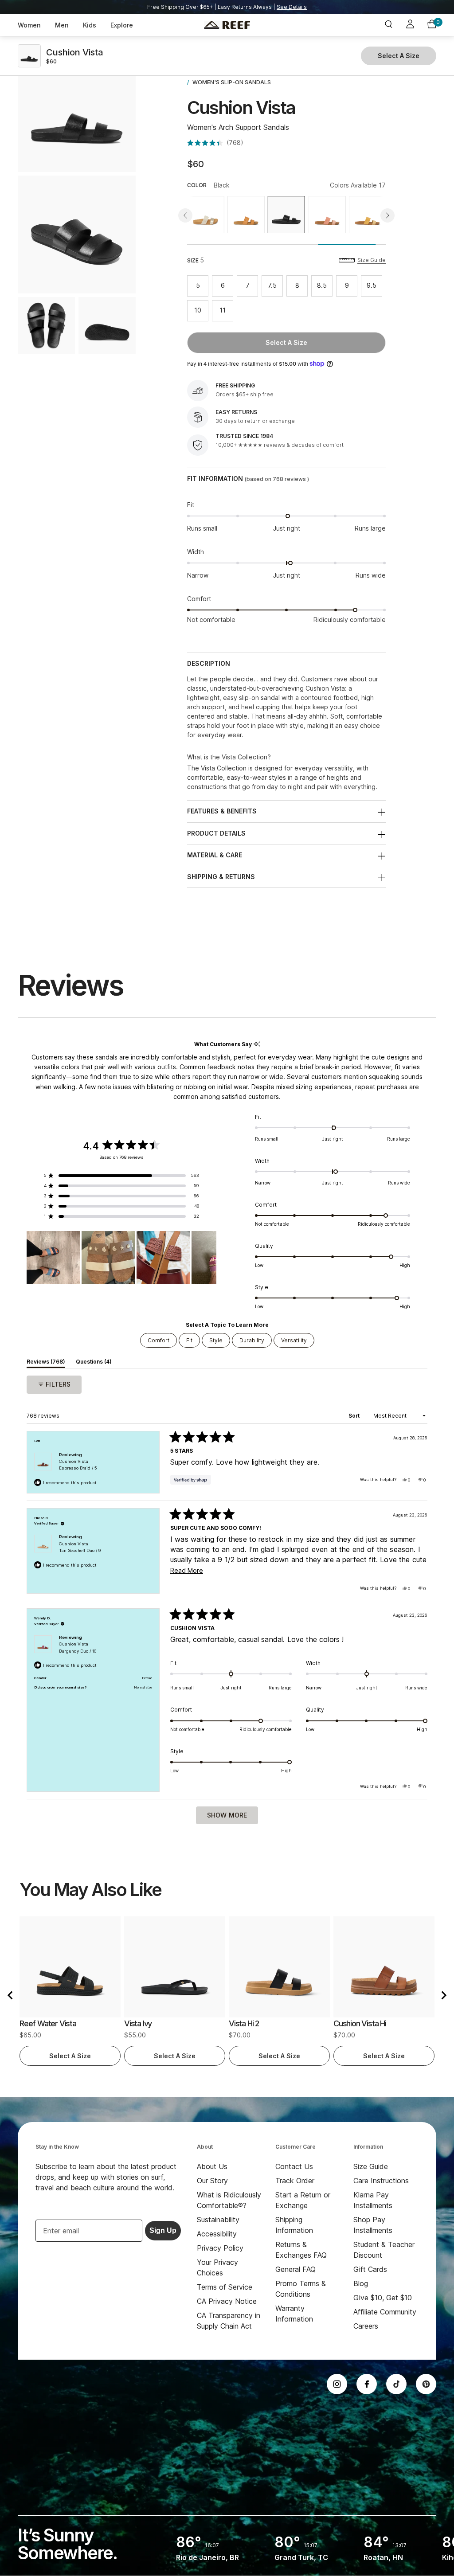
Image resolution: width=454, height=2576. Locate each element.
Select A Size (286, 342)
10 (201, 312)
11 (226, 312)
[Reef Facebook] (367, 2384)
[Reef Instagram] (337, 2384)
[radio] (206, 215)
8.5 (325, 287)
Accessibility (217, 2234)
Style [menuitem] (216, 1340)
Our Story (212, 2181)
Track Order (295, 2181)
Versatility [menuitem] (294, 1340)
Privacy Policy (220, 2248)
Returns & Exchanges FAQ (301, 2250)
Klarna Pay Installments (373, 2200)
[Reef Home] (227, 25)
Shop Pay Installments (373, 2225)
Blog (361, 2283)
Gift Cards (370, 2269)
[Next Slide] (209, 1258)
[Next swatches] (387, 215)
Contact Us (294, 2166)
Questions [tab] (94, 1363)
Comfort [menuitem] (159, 1340)
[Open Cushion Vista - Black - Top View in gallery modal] (46, 326)
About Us (212, 2166)
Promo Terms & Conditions (301, 2289)
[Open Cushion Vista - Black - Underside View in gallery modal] (107, 326)
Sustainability (218, 2220)
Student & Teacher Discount (384, 2250)
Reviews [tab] (46, 1363)
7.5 (275, 287)
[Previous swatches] (185, 215)
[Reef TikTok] (396, 2384)
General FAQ (295, 2269)
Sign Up (163, 2230)
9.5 (374, 287)
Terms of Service (225, 2287)
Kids (90, 25)
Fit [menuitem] (189, 1340)
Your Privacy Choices (217, 2267)
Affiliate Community (385, 2312)
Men (62, 25)
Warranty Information (294, 2314)
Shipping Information (294, 2225)
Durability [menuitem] (252, 1340)
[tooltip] (257, 1044)
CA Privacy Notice (227, 2301)
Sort (355, 1416)
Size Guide (372, 260)
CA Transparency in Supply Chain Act (229, 2321)
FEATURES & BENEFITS (222, 811)
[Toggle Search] (388, 25)
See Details (292, 7)
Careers (366, 2326)
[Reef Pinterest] (426, 2384)
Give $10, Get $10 (383, 2298)
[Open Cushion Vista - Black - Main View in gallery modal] (77, 235)
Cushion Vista (78, 1465)
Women (29, 25)
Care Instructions (381, 2181)
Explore (122, 25)
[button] (215, 143)
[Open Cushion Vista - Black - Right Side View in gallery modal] (77, 113)
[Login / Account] (410, 25)
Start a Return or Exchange (303, 2200)
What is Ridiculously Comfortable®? (229, 2200)
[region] (121, 1258)
